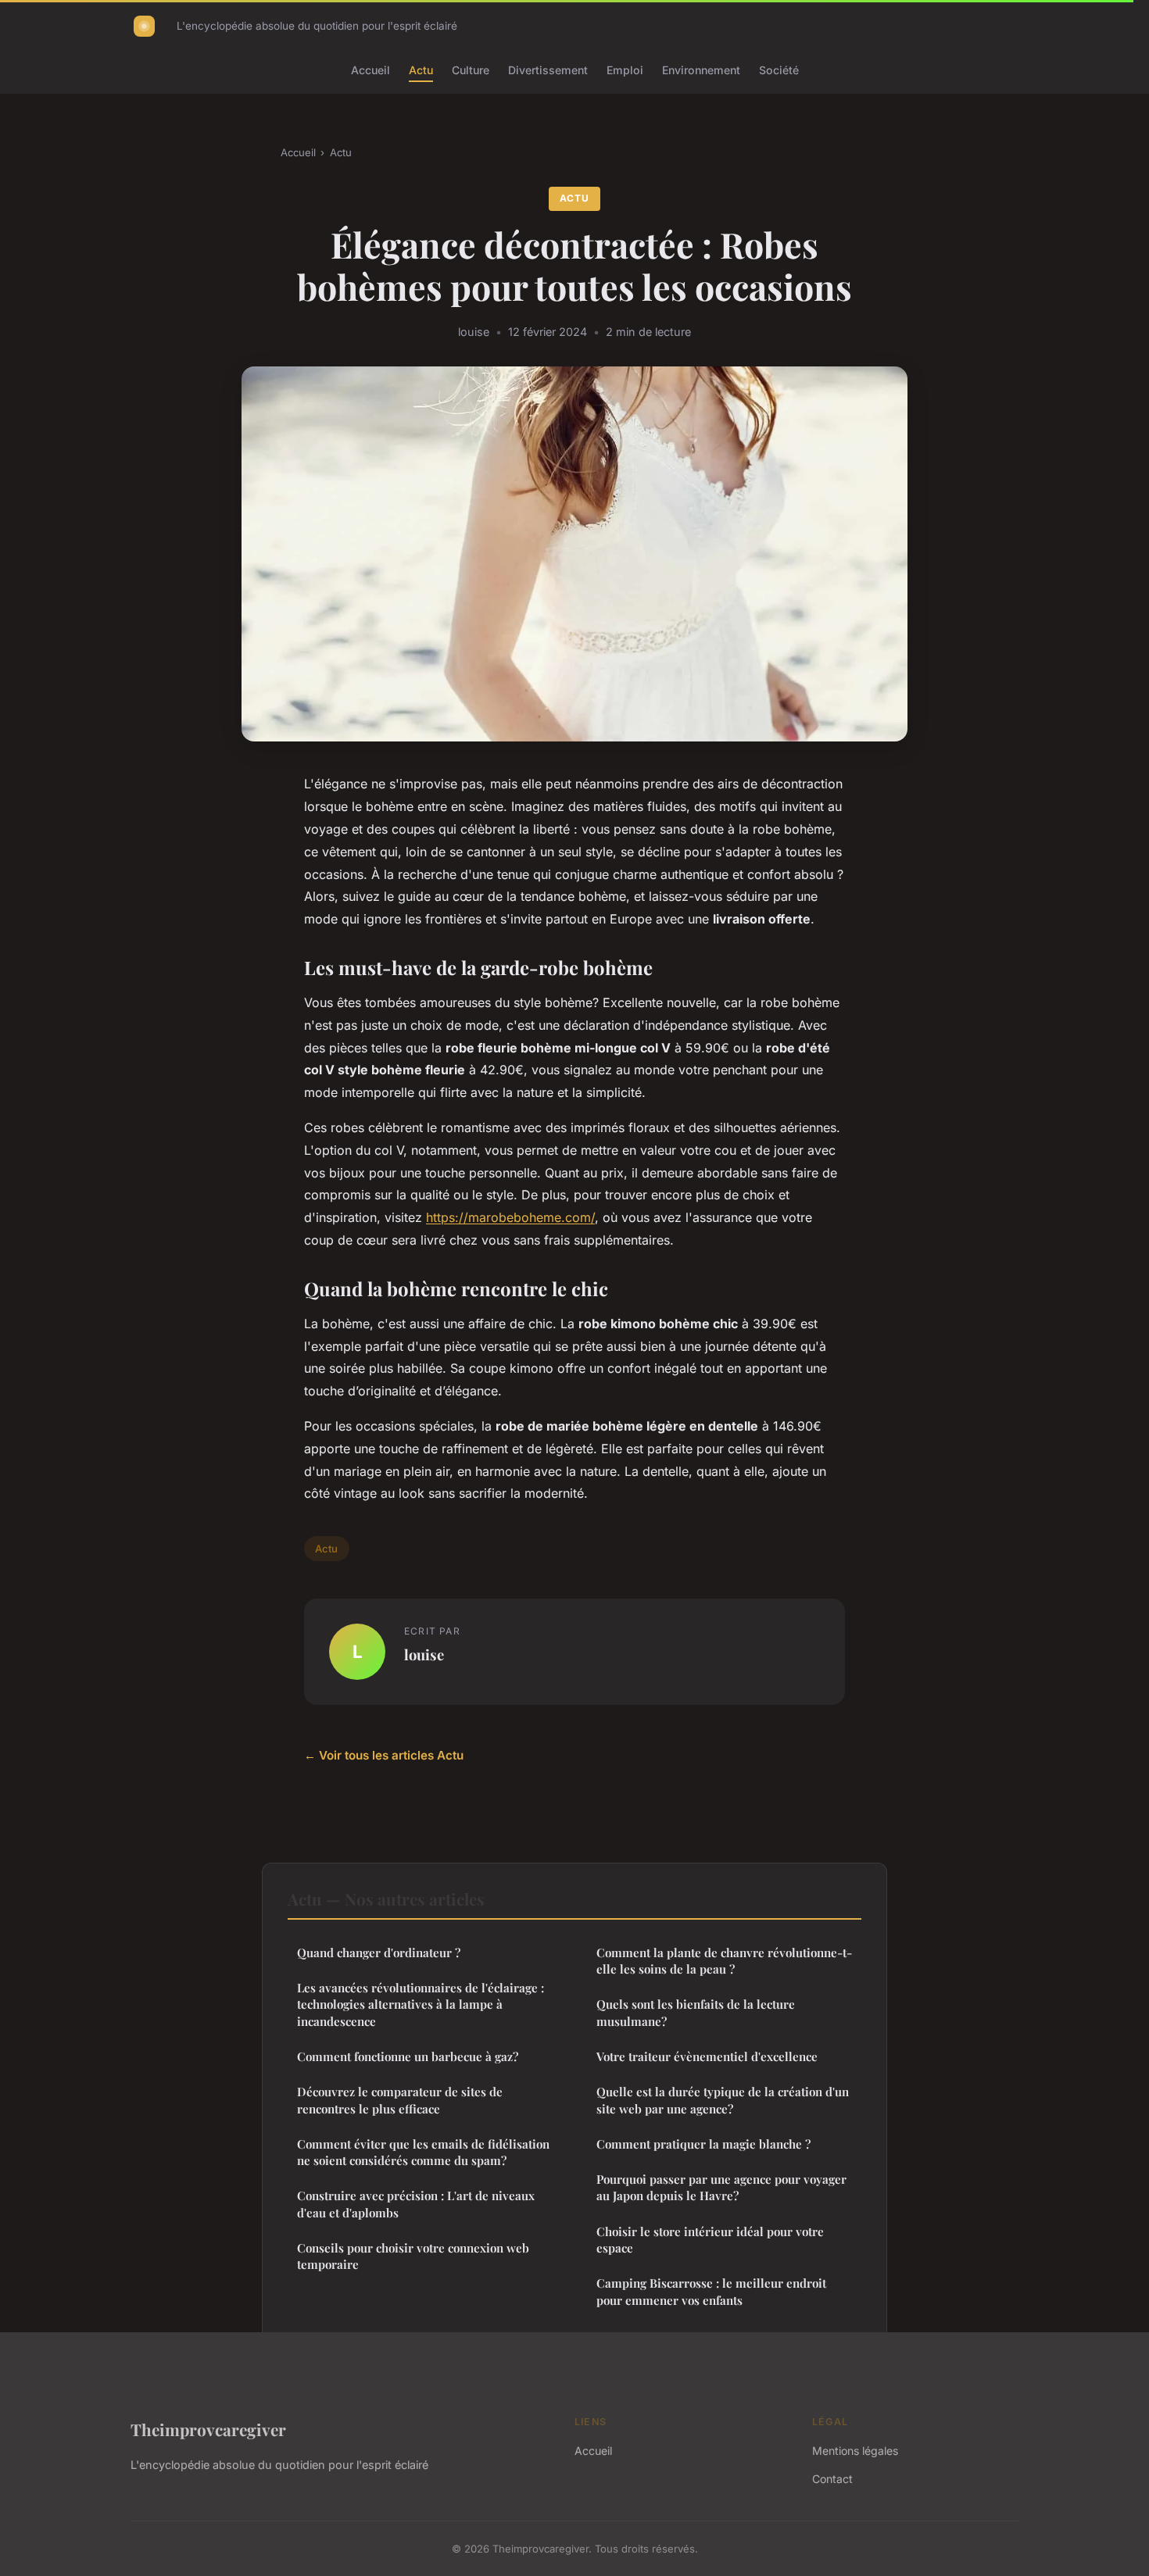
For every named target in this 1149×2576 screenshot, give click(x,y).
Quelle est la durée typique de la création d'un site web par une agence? (723, 2100)
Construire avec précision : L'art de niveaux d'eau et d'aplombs (416, 2204)
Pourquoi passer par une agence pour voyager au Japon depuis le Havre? (721, 2187)
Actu (421, 70)
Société (779, 70)
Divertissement (548, 70)
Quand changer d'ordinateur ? (379, 1953)
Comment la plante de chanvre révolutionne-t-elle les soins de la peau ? (724, 1961)
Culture (471, 70)
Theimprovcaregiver (208, 2429)
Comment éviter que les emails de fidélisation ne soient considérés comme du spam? (423, 2152)
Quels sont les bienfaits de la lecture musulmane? (696, 2012)
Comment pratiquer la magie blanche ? (703, 2144)
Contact (832, 2479)
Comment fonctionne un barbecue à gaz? (408, 2056)
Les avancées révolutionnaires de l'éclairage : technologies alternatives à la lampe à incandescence (421, 2004)
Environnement (701, 70)
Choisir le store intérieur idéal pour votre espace (710, 2240)
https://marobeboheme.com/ (510, 1217)
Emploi (625, 70)
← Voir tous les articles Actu (384, 1755)
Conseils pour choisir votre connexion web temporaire (413, 2256)
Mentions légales (855, 2451)
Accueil (370, 70)
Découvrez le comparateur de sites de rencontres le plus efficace (400, 2100)
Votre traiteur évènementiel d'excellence (707, 2056)
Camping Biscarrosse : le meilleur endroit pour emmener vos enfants (711, 2291)
